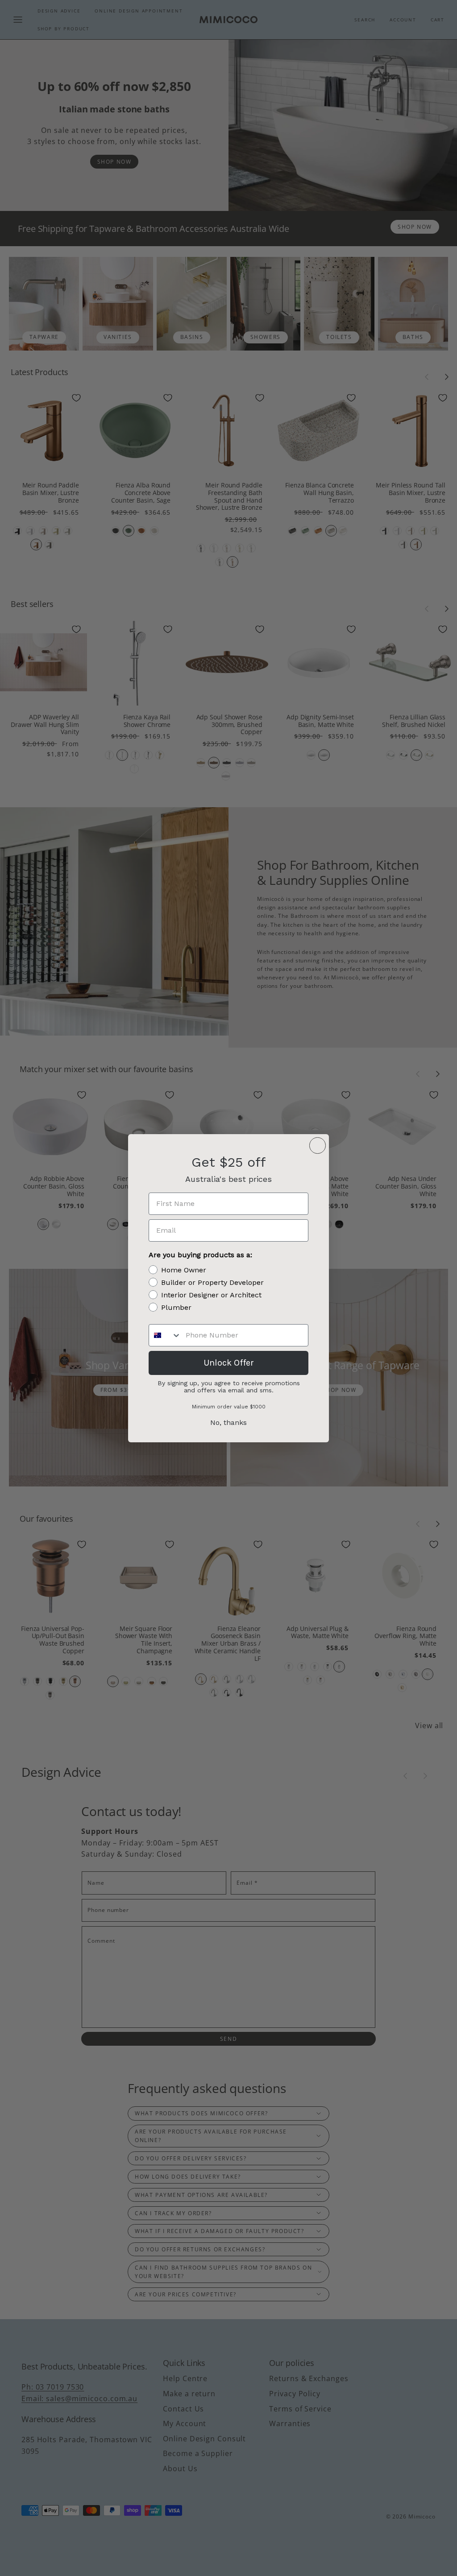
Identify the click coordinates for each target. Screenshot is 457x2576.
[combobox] (165, 1335)
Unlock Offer (229, 1363)
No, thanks (228, 1422)
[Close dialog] (318, 1146)
